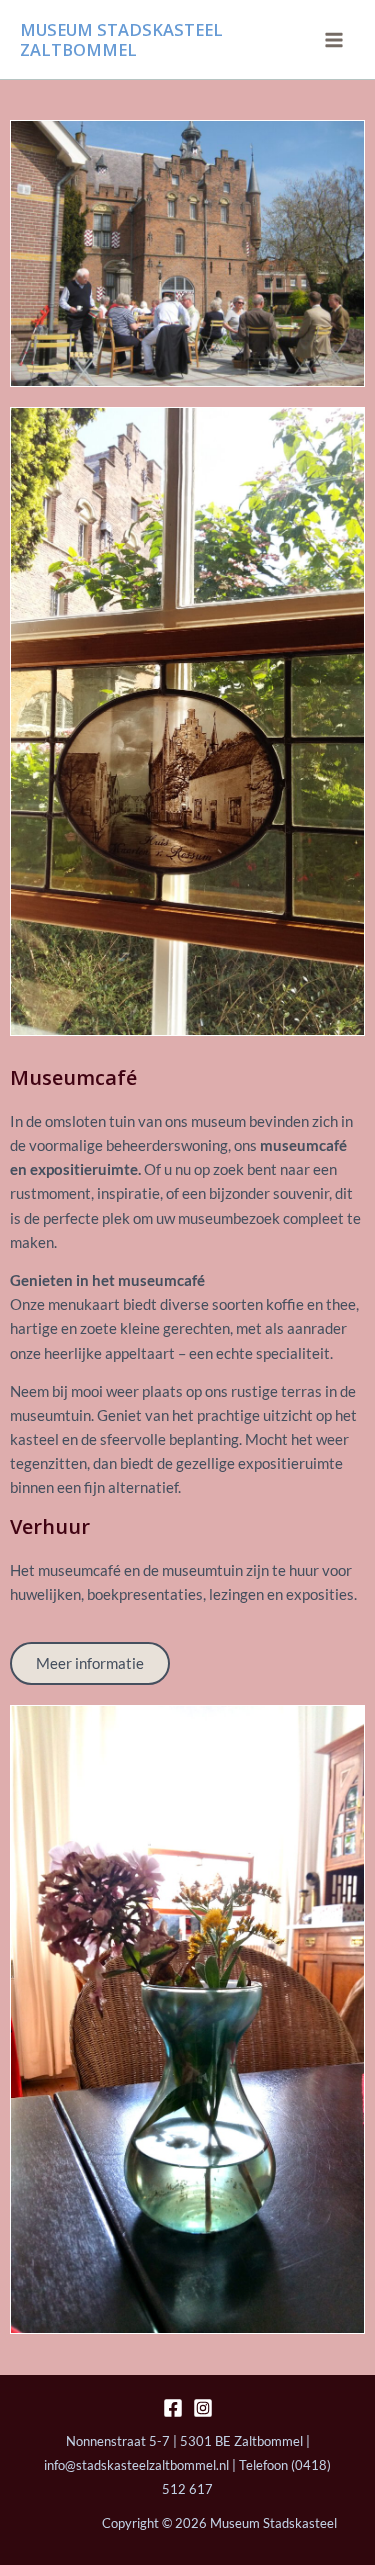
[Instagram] (203, 2408)
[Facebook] (173, 2408)
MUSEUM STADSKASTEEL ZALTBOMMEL (121, 39)
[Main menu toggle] (334, 40)
